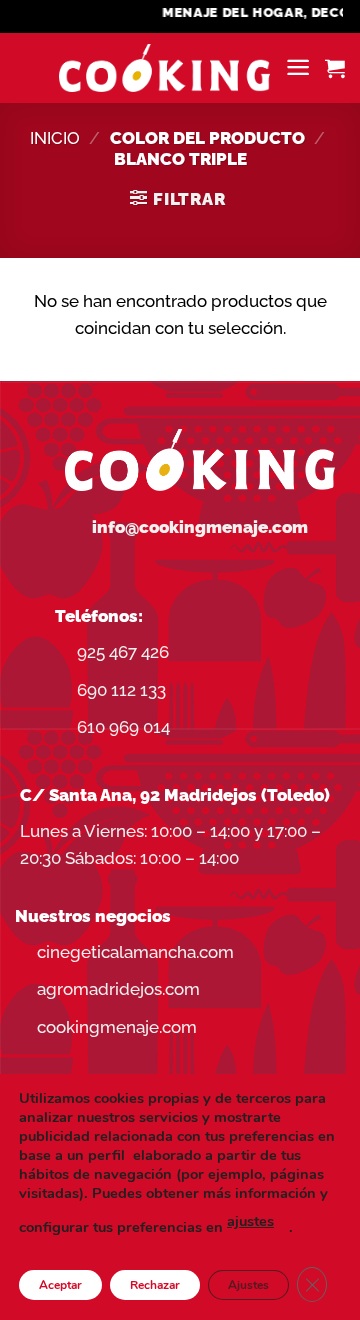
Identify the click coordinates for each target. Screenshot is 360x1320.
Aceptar (60, 1285)
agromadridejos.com (118, 989)
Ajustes (248, 1285)
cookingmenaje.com (117, 1027)
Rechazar (155, 1285)
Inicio (55, 138)
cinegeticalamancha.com (135, 952)
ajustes (250, 1221)
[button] (298, 67)
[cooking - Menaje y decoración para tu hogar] (164, 68)
